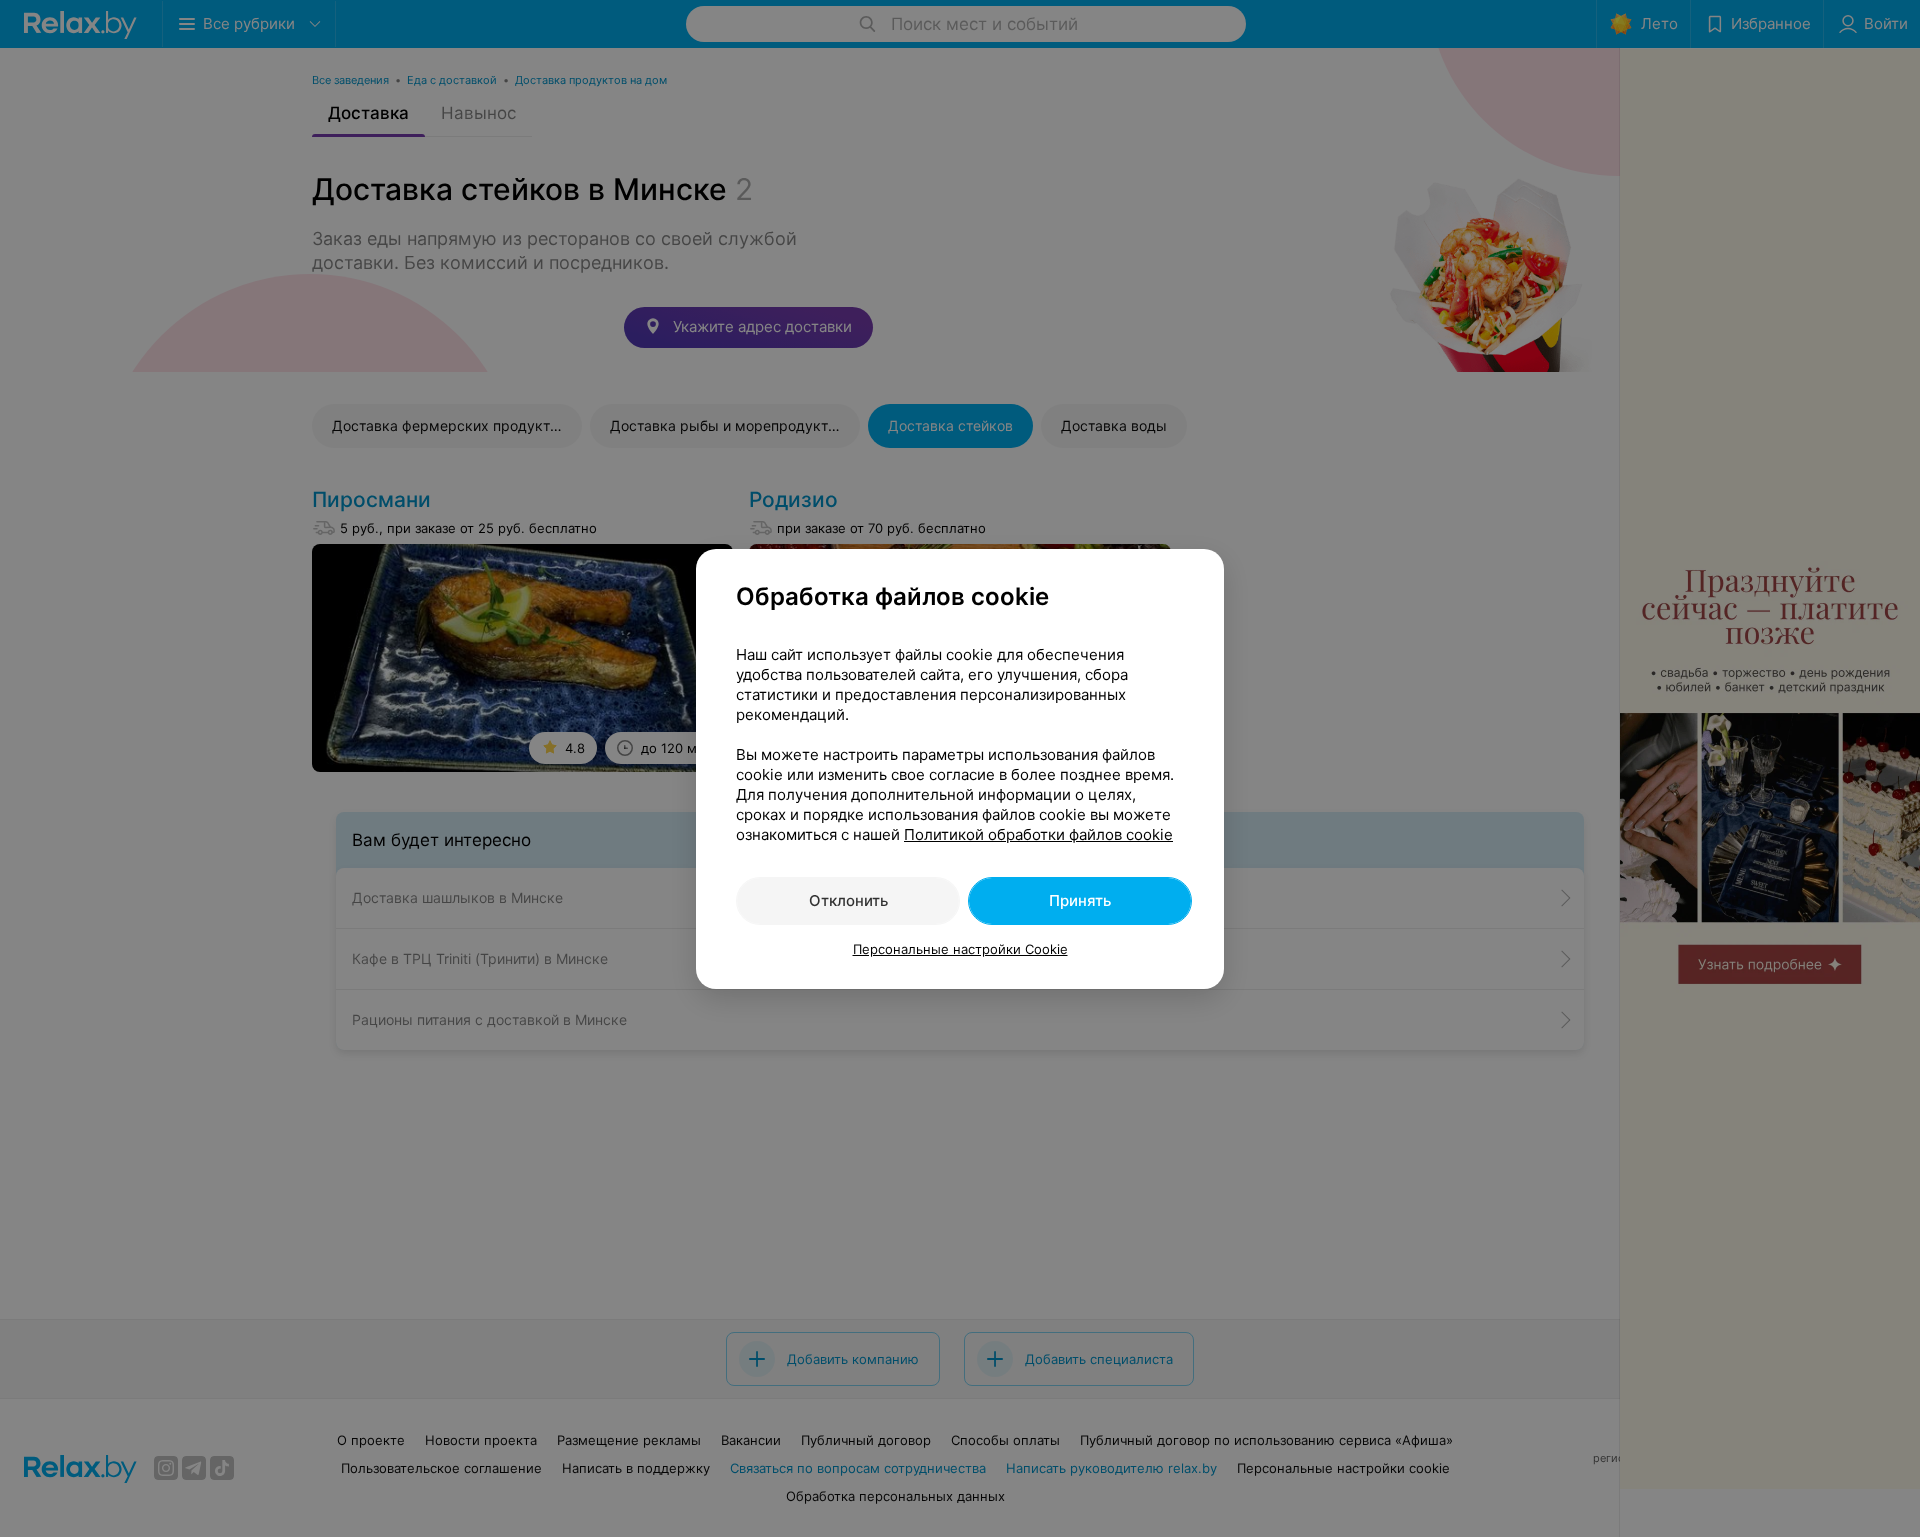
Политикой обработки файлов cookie (1038, 834)
